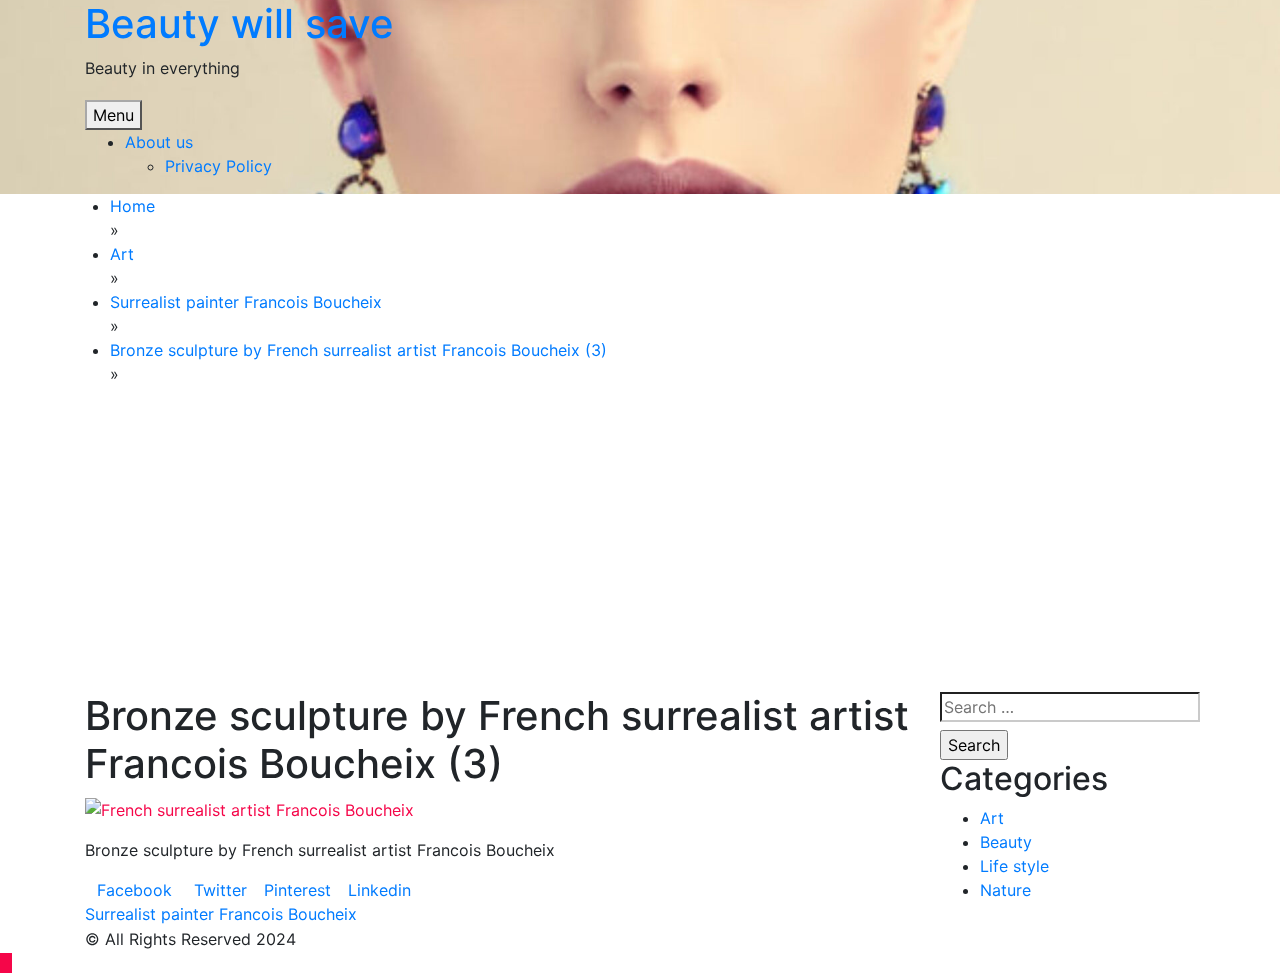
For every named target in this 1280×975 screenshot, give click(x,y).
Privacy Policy (218, 166)
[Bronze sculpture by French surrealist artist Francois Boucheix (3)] (249, 808)
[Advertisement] (338, 542)
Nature (1005, 890)
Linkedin (379, 890)
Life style (1014, 866)
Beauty (1006, 842)
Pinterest (297, 890)
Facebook (134, 890)
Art (992, 818)
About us (159, 142)
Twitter (218, 890)
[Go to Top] (6, 963)
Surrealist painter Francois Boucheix (221, 914)
